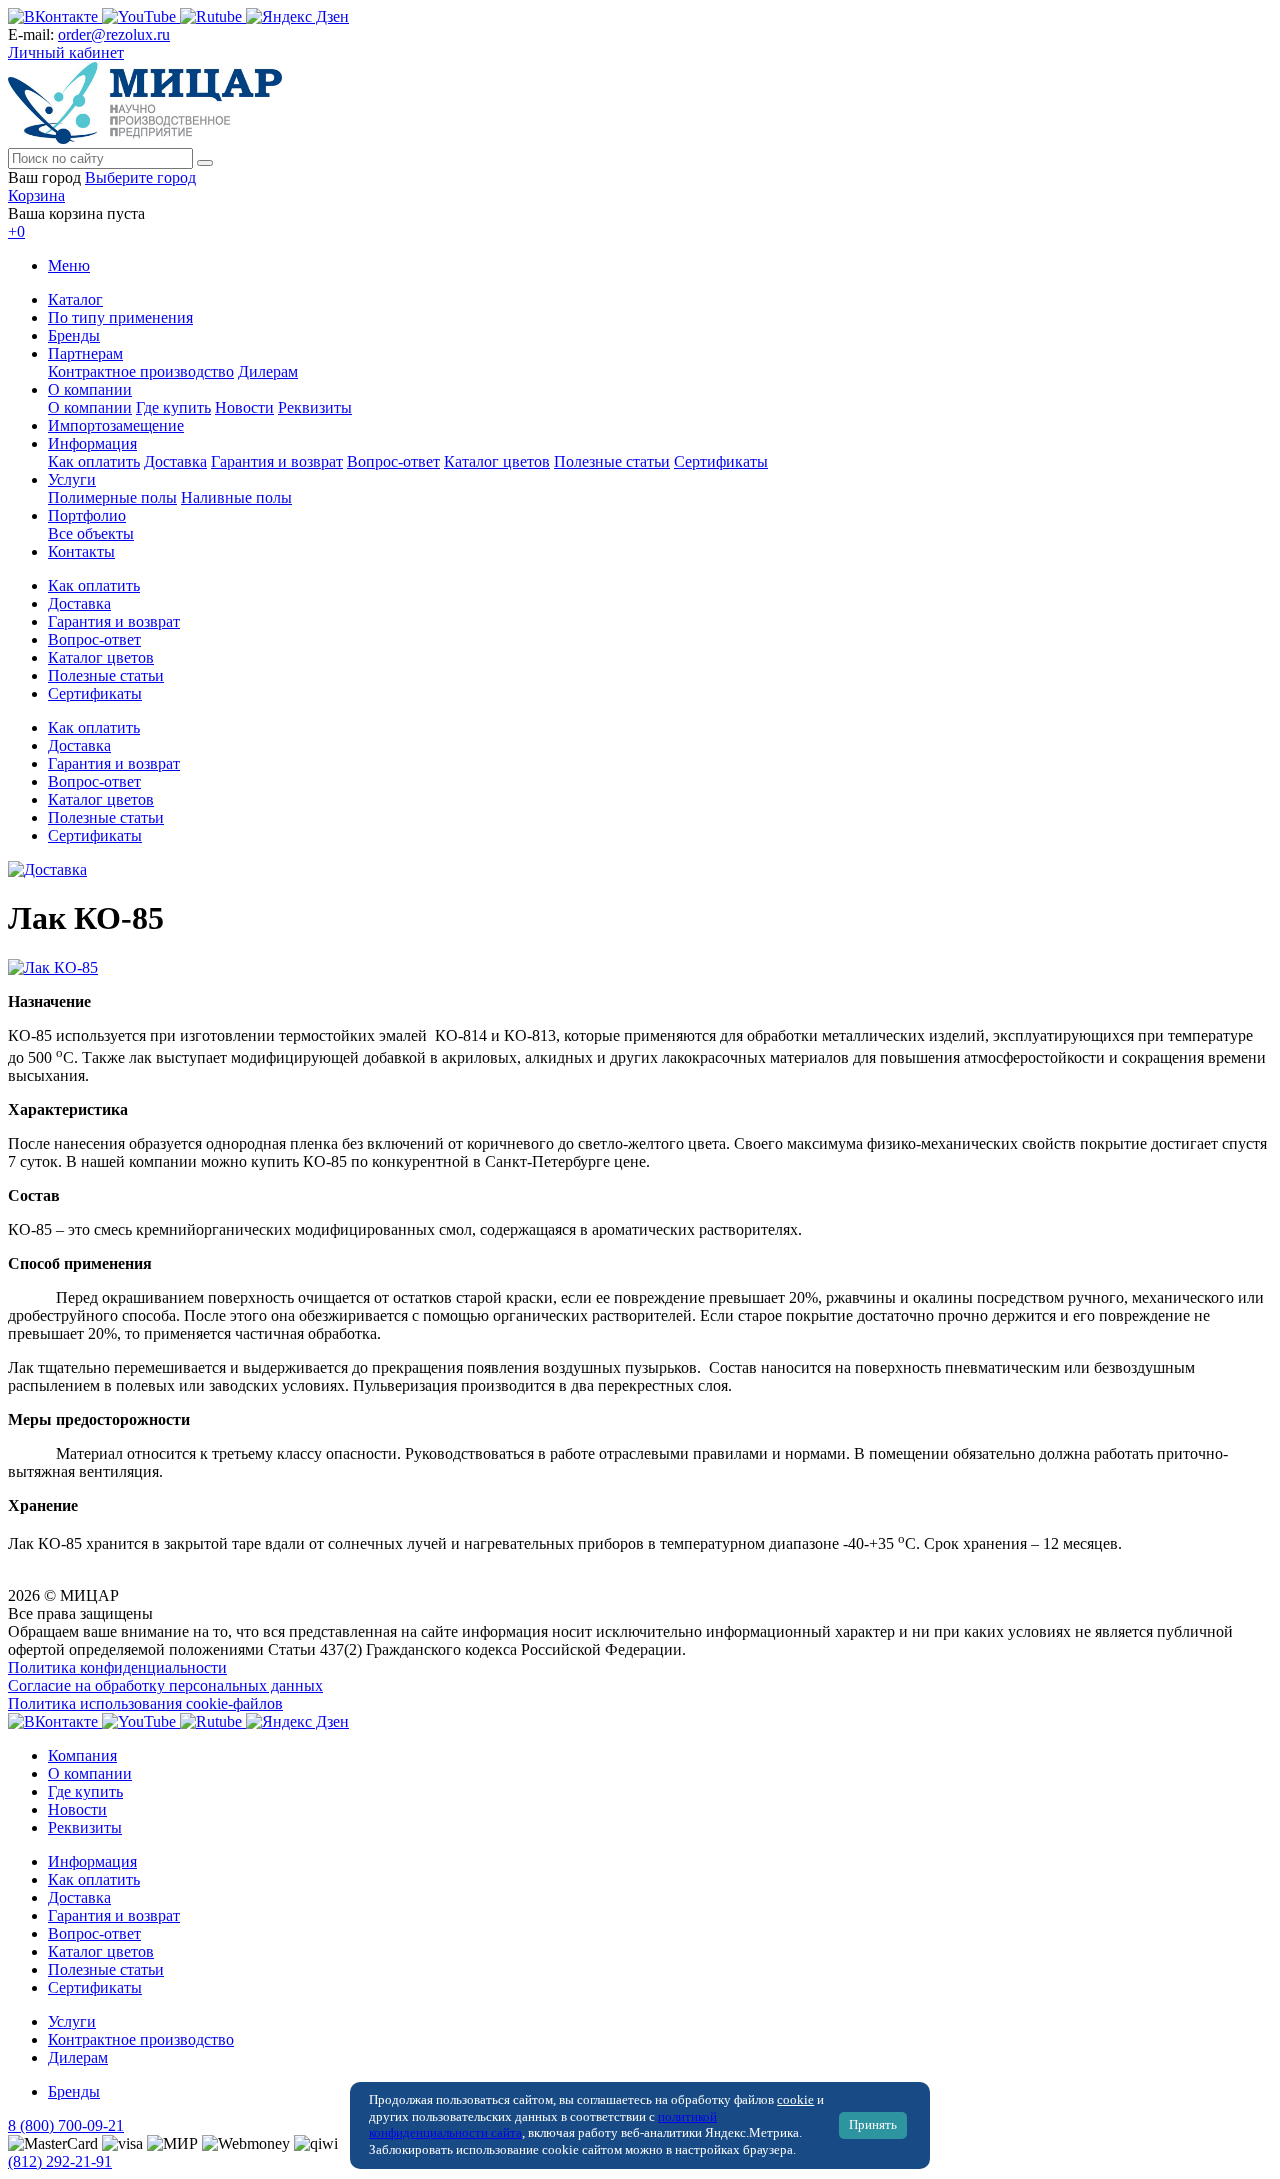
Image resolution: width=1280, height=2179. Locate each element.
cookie (795, 2100)
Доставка (175, 461)
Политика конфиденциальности (117, 1667)
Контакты (81, 551)
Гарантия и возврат (277, 461)
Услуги (72, 479)
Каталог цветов (497, 461)
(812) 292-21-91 (60, 2161)
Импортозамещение (116, 425)
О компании (90, 389)
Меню (69, 265)
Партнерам (85, 353)
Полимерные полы (112, 497)
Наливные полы (236, 497)
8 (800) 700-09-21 (66, 2125)
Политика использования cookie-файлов (145, 1703)
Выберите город (140, 177)
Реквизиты (315, 407)
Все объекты (91, 533)
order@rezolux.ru (114, 34)
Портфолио (87, 515)
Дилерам (268, 371)
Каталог (75, 299)
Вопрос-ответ (393, 461)
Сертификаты (721, 461)
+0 (16, 231)
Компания (82, 1755)
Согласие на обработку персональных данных (165, 1685)
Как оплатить (94, 461)
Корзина (36, 195)
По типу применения (120, 317)
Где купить (173, 407)
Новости (244, 407)
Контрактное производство (141, 371)
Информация (92, 443)
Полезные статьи (612, 461)
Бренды (74, 335)
